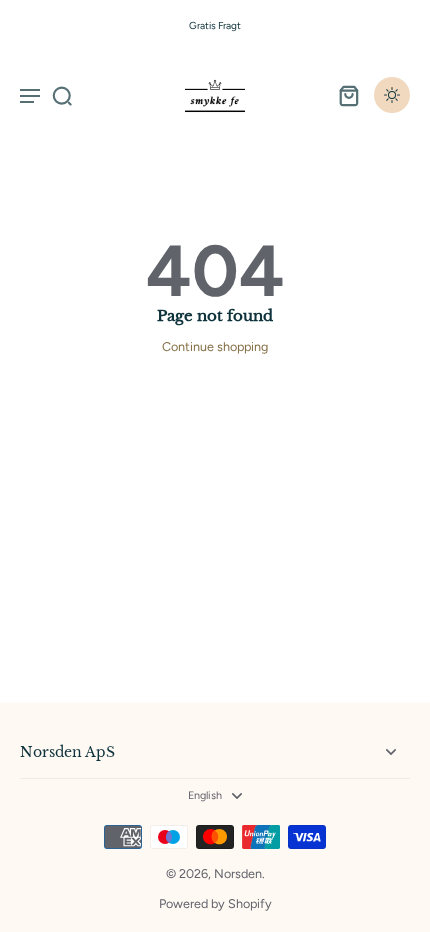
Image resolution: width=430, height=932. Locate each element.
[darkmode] (392, 95)
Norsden (238, 873)
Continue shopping (215, 346)
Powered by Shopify (215, 903)
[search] (62, 95)
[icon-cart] (348, 95)
